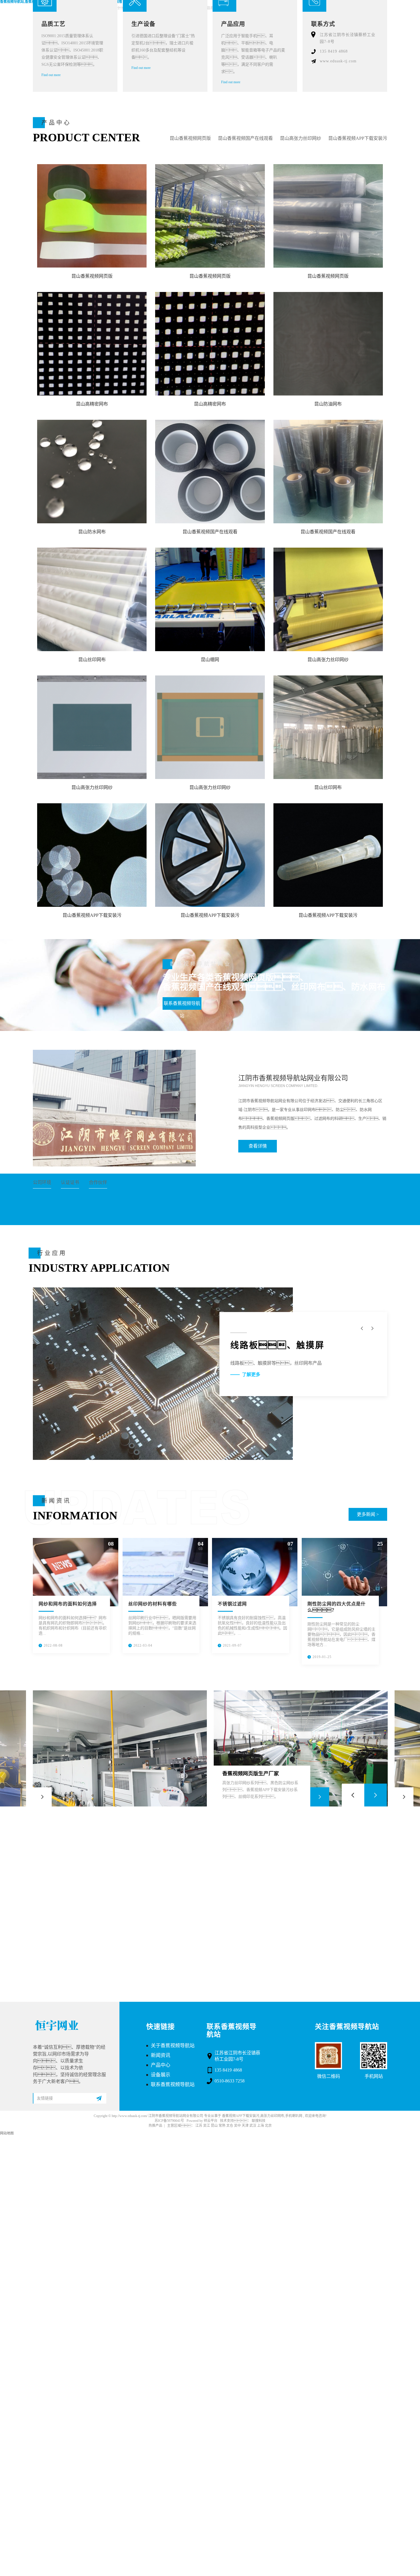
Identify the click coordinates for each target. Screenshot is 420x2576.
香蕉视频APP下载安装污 (241, 2116)
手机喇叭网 (294, 2116)
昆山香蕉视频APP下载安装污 (358, 138)
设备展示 (161, 2075)
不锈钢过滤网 (232, 1604)
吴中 (237, 2126)
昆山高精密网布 (92, 404)
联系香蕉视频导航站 (182, 1005)
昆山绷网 (210, 660)
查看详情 (258, 1146)
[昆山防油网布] (328, 344)
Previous (353, 1795)
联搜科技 (259, 2121)
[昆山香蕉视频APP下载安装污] (92, 855)
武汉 (253, 2126)
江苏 (199, 2126)
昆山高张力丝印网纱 (301, 138)
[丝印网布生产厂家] (120, 1748)
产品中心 (161, 2065)
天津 (245, 2126)
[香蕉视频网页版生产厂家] (301, 1748)
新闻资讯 (161, 2055)
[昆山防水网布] (92, 472)
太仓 (230, 2126)
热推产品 (155, 2126)
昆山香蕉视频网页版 (190, 138)
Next (376, 1795)
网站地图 (7, 2133)
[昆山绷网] (210, 599)
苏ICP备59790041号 (169, 2121)
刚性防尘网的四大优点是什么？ (337, 1607)
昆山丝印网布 (92, 660)
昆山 (214, 2126)
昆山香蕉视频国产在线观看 (245, 138)
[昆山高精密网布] (92, 344)
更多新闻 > (368, 1514)
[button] (372, 1328)
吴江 (207, 2126)
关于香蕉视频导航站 (173, 2046)
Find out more (51, 75)
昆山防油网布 (328, 404)
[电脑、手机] (163, 1374)
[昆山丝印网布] (92, 599)
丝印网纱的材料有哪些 (153, 1604)
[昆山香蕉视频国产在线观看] (210, 472)
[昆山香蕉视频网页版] (92, 216)
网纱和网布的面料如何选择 (68, 1604)
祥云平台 (211, 2121)
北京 (268, 2126)
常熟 (222, 2126)
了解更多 (251, 1375)
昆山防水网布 (92, 532)
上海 (261, 2126)
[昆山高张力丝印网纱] (328, 599)
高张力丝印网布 (272, 2116)
